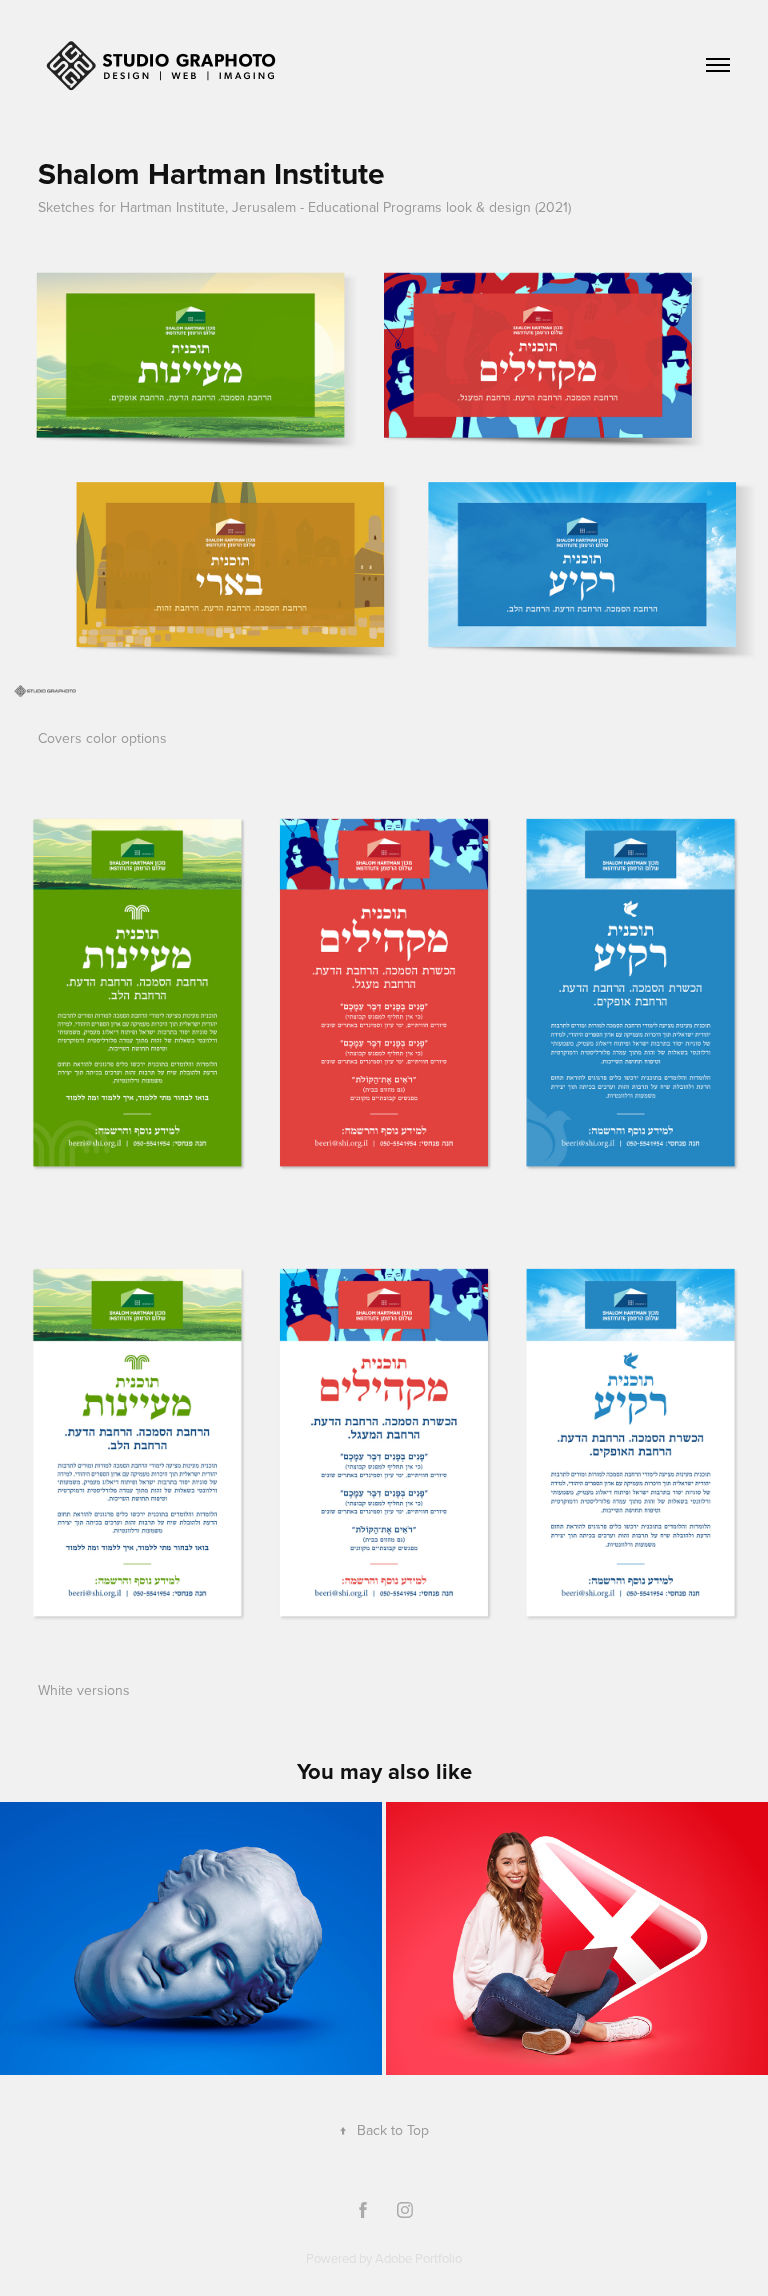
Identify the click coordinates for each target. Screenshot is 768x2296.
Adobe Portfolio (418, 2258)
